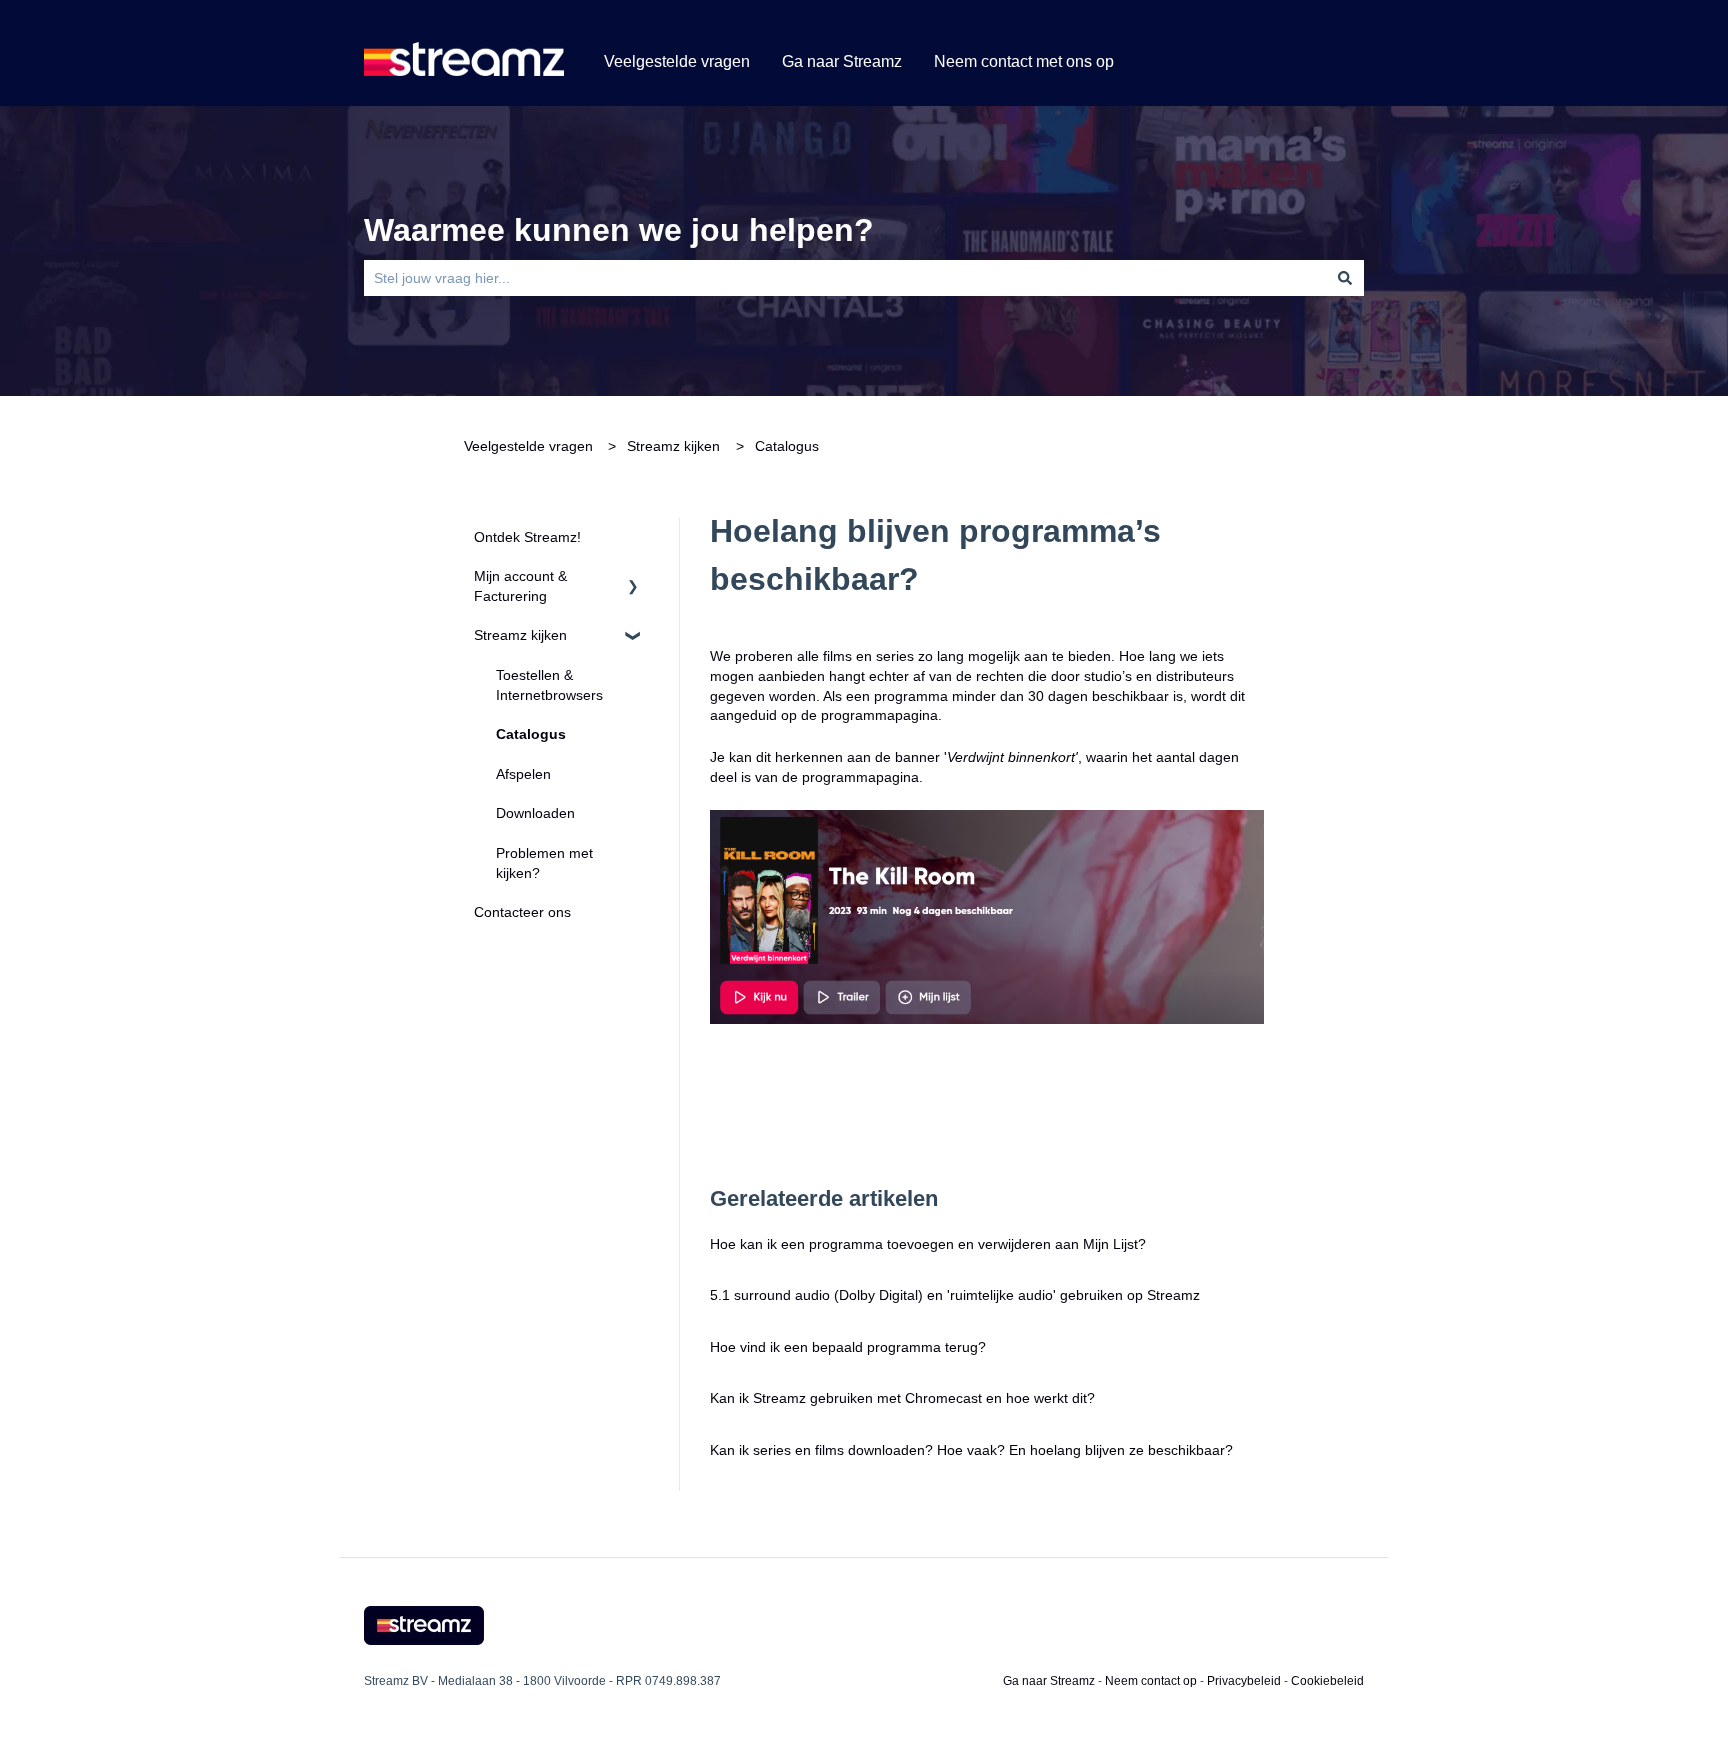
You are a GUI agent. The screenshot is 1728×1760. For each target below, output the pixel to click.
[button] (633, 579)
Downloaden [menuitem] (535, 813)
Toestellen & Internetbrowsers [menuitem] (549, 685)
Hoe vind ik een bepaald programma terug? (848, 1347)
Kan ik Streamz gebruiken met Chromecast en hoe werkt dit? (904, 1398)
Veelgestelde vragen (677, 61)
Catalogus (787, 446)
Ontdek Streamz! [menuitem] (527, 537)
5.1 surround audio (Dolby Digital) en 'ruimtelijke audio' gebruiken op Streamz (955, 1295)
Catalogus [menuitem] (531, 734)
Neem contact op (1151, 1681)
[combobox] (845, 278)
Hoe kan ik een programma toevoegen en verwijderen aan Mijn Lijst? (928, 1244)
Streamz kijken (673, 446)
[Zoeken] (1345, 278)
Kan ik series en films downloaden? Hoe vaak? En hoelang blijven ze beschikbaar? (971, 1450)
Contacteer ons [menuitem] (522, 912)
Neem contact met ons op (1024, 61)
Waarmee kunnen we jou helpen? (619, 230)
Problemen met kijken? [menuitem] (544, 863)
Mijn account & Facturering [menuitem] (520, 586)
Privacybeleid (1244, 1681)
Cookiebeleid (1327, 1681)
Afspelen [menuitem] (523, 774)
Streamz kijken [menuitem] (520, 635)
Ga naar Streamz (842, 61)
